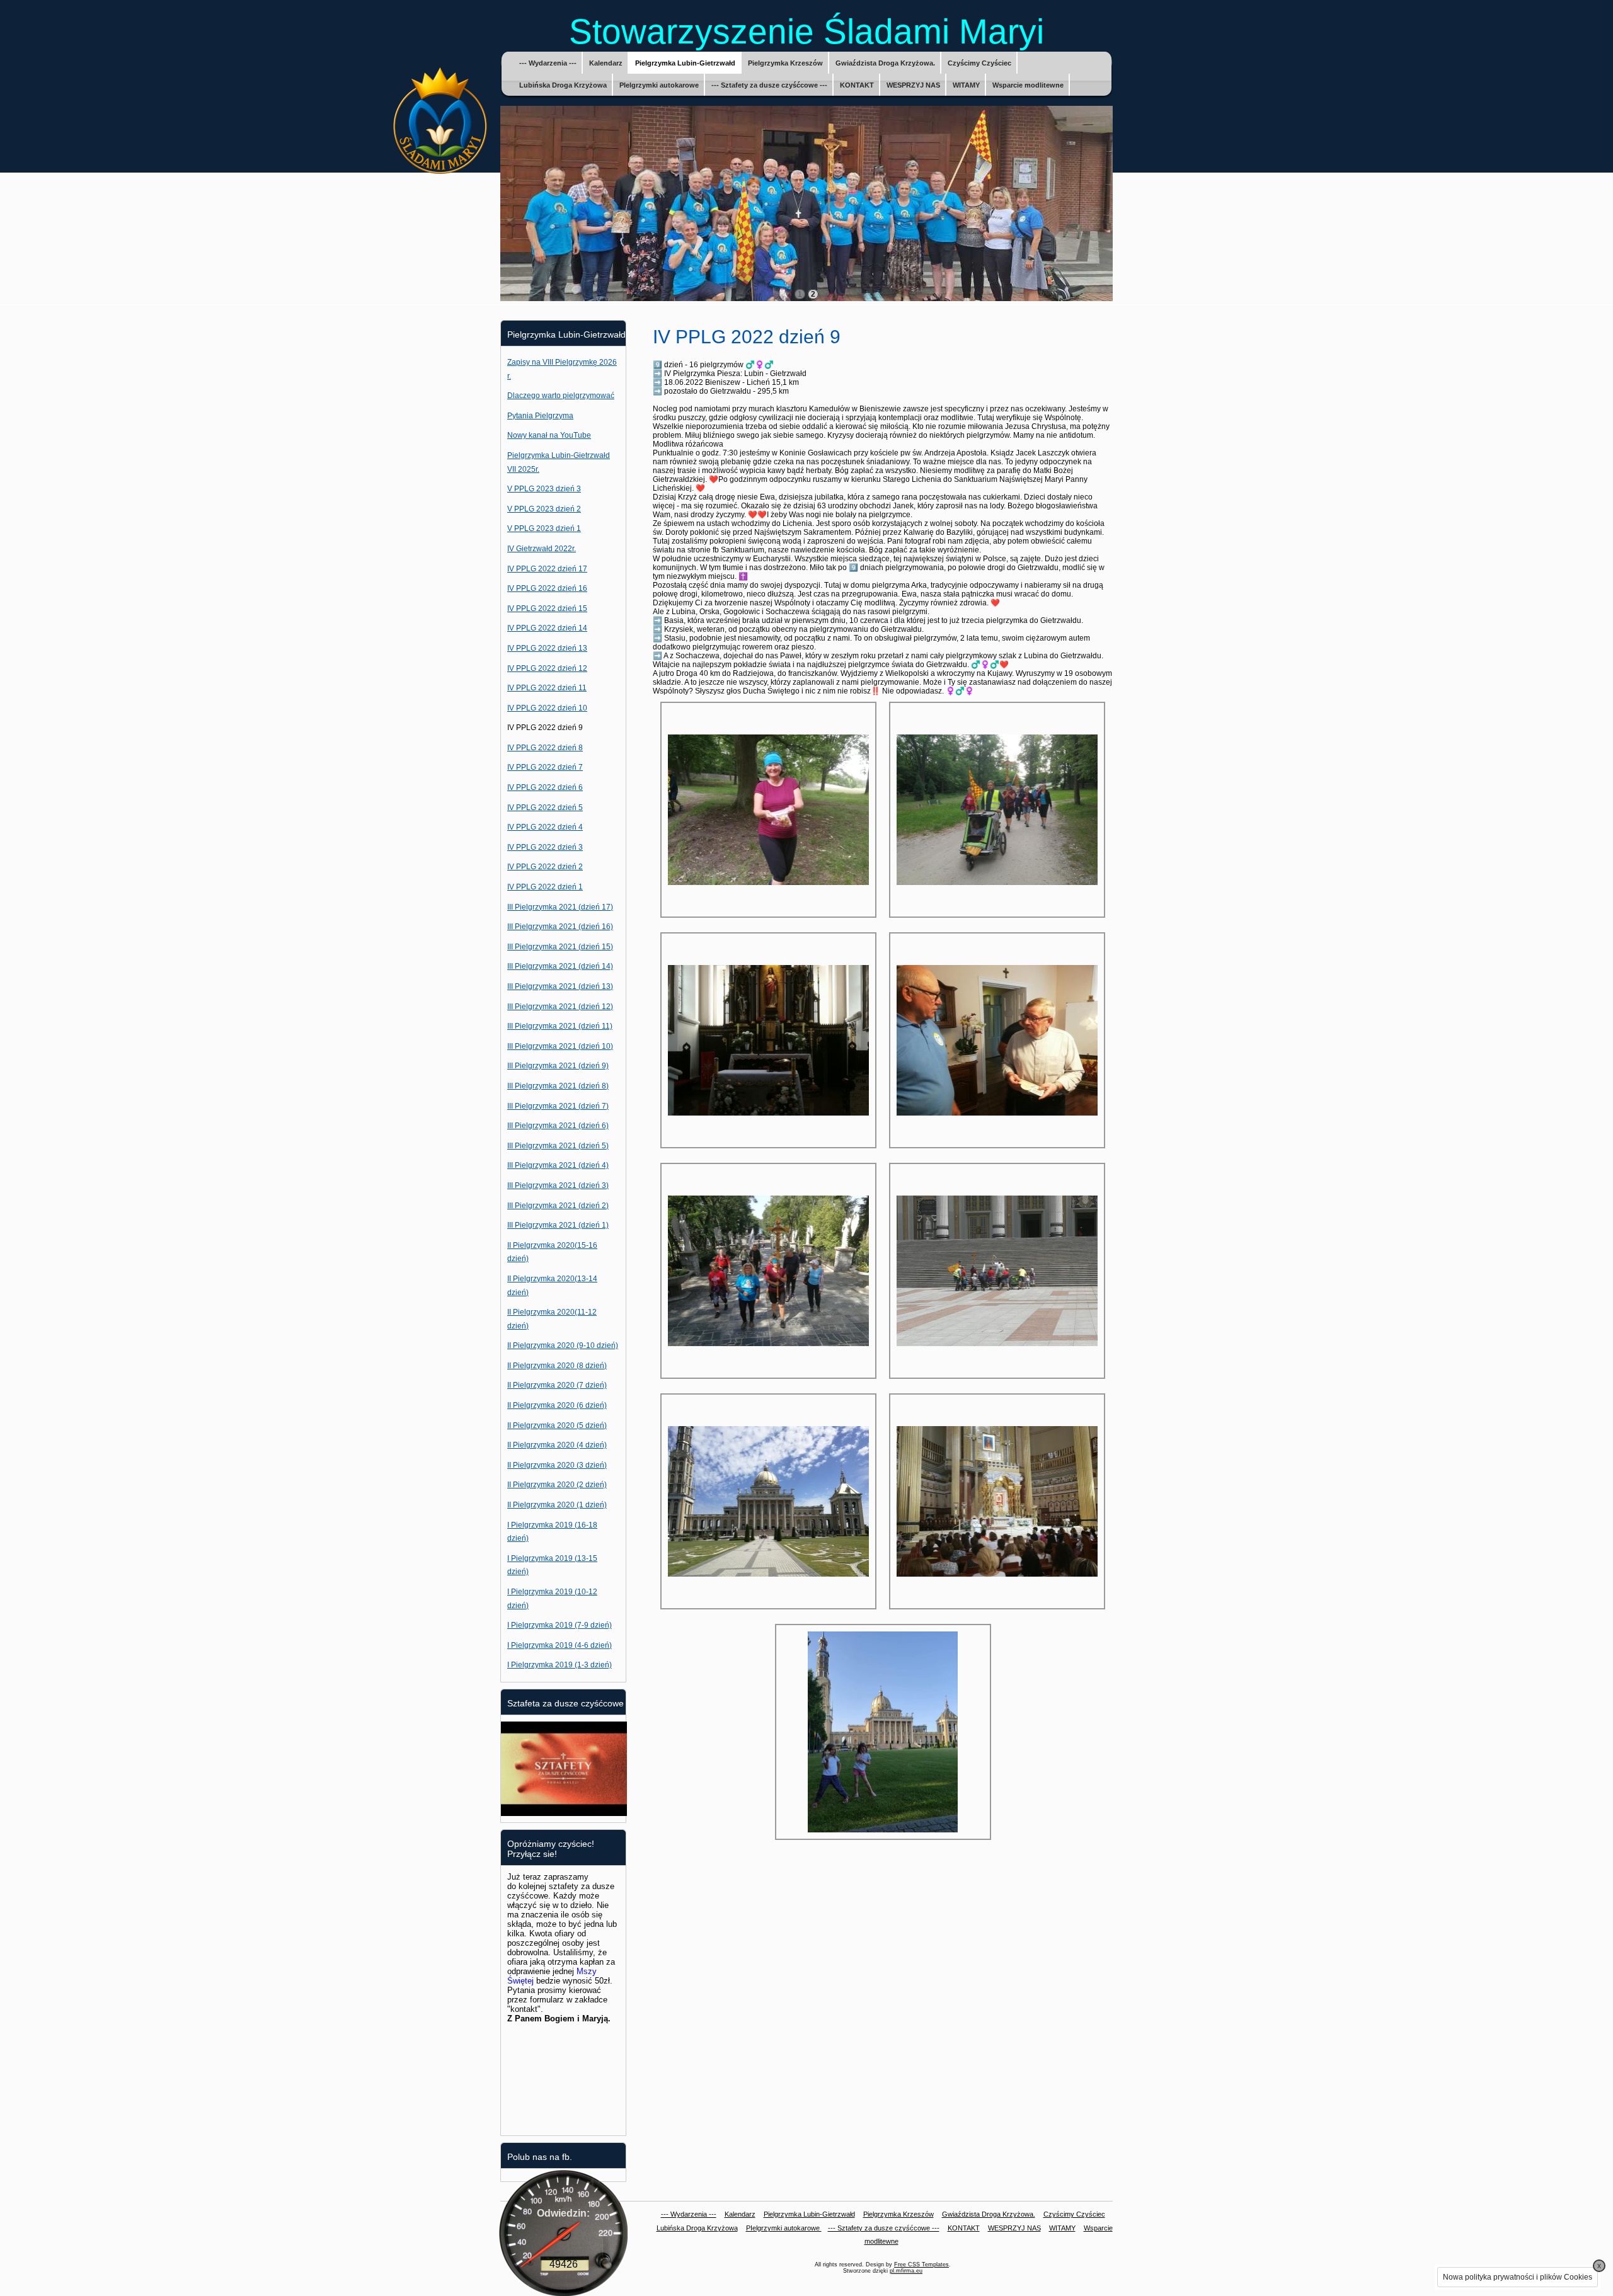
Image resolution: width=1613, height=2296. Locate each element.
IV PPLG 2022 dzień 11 (547, 688)
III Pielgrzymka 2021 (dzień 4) (558, 1165)
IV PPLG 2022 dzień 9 (545, 728)
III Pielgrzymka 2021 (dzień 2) (558, 1206)
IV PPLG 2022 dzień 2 (545, 867)
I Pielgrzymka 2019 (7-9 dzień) (560, 1625)
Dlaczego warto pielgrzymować (561, 396)
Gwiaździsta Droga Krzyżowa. (885, 63)
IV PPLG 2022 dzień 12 (547, 668)
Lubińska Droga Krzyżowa (563, 85)
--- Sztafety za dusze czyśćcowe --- (769, 85)
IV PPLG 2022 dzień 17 (547, 569)
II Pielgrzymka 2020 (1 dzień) (557, 1505)
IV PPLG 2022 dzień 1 (545, 887)
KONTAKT (857, 85)
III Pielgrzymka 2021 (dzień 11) (560, 1026)
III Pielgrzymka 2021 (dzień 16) (560, 927)
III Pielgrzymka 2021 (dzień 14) (560, 966)
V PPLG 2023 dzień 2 (544, 509)
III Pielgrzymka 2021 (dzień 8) (558, 1086)
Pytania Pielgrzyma (540, 416)
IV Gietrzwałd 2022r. (542, 549)
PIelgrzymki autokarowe (659, 85)
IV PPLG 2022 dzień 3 (545, 847)
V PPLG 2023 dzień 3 (544, 489)
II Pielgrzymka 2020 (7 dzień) (557, 1385)
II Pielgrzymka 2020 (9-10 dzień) (563, 1345)
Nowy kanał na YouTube (549, 435)
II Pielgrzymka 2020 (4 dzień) (557, 1445)
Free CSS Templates (921, 2265)
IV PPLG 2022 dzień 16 (547, 588)
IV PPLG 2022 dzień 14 (547, 628)
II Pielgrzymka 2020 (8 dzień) (557, 1366)
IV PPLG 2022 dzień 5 (545, 808)
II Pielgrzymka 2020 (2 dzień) (557, 1485)
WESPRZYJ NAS (913, 85)
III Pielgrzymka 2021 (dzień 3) (558, 1185)
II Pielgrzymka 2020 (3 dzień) (557, 1465)
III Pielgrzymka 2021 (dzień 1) (558, 1225)
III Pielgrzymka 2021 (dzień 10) (560, 1046)
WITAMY (966, 85)
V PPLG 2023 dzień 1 (544, 528)
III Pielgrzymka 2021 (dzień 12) (560, 1007)
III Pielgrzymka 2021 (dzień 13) (560, 986)
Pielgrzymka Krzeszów (785, 63)
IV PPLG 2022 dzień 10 (547, 708)
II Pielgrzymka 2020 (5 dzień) (557, 1425)
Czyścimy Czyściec (979, 63)
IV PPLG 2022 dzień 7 (545, 767)
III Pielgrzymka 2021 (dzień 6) (558, 1126)
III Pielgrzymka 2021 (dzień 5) (558, 1146)
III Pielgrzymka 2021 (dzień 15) (560, 947)
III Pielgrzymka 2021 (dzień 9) (558, 1066)
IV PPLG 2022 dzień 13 (547, 648)
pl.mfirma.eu (906, 2271)
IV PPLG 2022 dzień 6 (545, 787)
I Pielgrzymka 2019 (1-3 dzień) (560, 1665)
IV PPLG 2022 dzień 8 (545, 748)
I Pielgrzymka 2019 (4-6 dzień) (560, 1645)
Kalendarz (606, 63)
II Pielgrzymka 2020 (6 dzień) (557, 1405)
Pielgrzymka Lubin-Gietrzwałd (685, 63)
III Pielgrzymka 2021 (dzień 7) (558, 1106)
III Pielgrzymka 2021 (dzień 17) (560, 907)
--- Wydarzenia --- (548, 63)
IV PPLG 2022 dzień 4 (545, 827)
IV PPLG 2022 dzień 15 (547, 608)
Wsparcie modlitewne (1028, 85)
